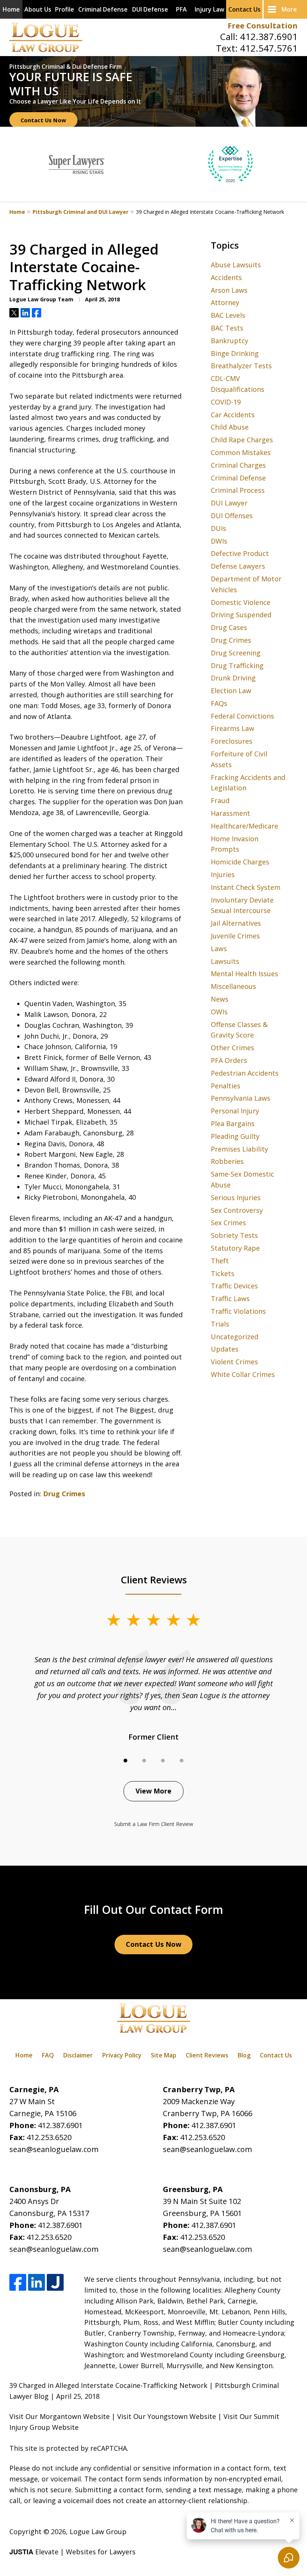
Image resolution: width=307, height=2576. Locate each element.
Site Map (164, 2055)
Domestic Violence (241, 602)
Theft (220, 1261)
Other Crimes (232, 1048)
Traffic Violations (238, 1311)
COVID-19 (226, 402)
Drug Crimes (64, 1494)
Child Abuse (230, 427)
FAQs (219, 703)
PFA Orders (229, 1060)
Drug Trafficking (237, 665)
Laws (219, 949)
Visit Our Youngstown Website (167, 2416)
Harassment (230, 813)
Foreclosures (232, 741)
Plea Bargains (233, 1123)
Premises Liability (239, 1149)
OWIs (219, 1012)
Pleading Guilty (235, 1136)
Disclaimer (78, 2055)
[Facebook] (18, 2282)
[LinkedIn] (37, 2282)
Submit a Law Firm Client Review (154, 1824)
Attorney (225, 302)
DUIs (218, 528)
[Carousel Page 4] (182, 1761)
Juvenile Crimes (235, 936)
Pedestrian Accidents (245, 1073)
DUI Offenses (232, 516)
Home (11, 9)
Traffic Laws (230, 1298)
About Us (38, 9)
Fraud (220, 800)
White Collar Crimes (243, 1374)
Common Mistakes (241, 452)
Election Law (231, 691)
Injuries (223, 874)
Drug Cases (229, 627)
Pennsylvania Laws (241, 1098)
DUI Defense (150, 9)
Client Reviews (207, 2055)
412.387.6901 (269, 36)
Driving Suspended (241, 615)
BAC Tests (227, 328)
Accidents (226, 277)
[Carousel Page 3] (163, 1761)
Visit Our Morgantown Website (60, 2416)
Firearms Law (232, 728)
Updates (225, 1349)
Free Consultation (263, 26)
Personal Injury (235, 1111)
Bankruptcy (230, 341)
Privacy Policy (122, 2055)
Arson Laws (229, 290)
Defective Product (240, 553)
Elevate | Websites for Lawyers (72, 2552)
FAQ (48, 2055)
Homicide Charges (240, 862)
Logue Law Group (98, 2532)
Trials (220, 1324)
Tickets (223, 1273)
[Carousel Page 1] (125, 1761)
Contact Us (244, 9)
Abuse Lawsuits (236, 265)
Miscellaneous (233, 986)
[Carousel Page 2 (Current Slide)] (144, 1761)
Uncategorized (235, 1337)
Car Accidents (233, 415)
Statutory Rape (235, 1248)
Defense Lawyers (238, 566)
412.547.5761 (269, 48)
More (289, 9)
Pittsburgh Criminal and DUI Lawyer (80, 212)
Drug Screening (236, 653)
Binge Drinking (235, 353)
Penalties (226, 1086)
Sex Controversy (237, 1210)
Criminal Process (238, 490)
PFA (181, 9)
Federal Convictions (242, 716)
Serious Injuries (236, 1198)
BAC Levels (228, 315)
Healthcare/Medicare (244, 826)
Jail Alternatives (236, 923)
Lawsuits (225, 961)
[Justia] (55, 2282)
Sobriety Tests (234, 1235)
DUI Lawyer (229, 503)
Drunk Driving (233, 678)
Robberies (227, 1161)
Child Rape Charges (242, 440)
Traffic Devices (234, 1286)
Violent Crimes (234, 1362)
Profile (65, 9)
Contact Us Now (43, 120)
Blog (244, 2055)
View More (153, 1791)
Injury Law (209, 9)
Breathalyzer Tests (241, 366)
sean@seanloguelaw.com (54, 2149)
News (220, 999)
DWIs (219, 541)
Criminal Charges (238, 465)
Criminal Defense (103, 9)
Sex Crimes (228, 1223)
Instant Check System (246, 887)
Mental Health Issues (244, 974)
